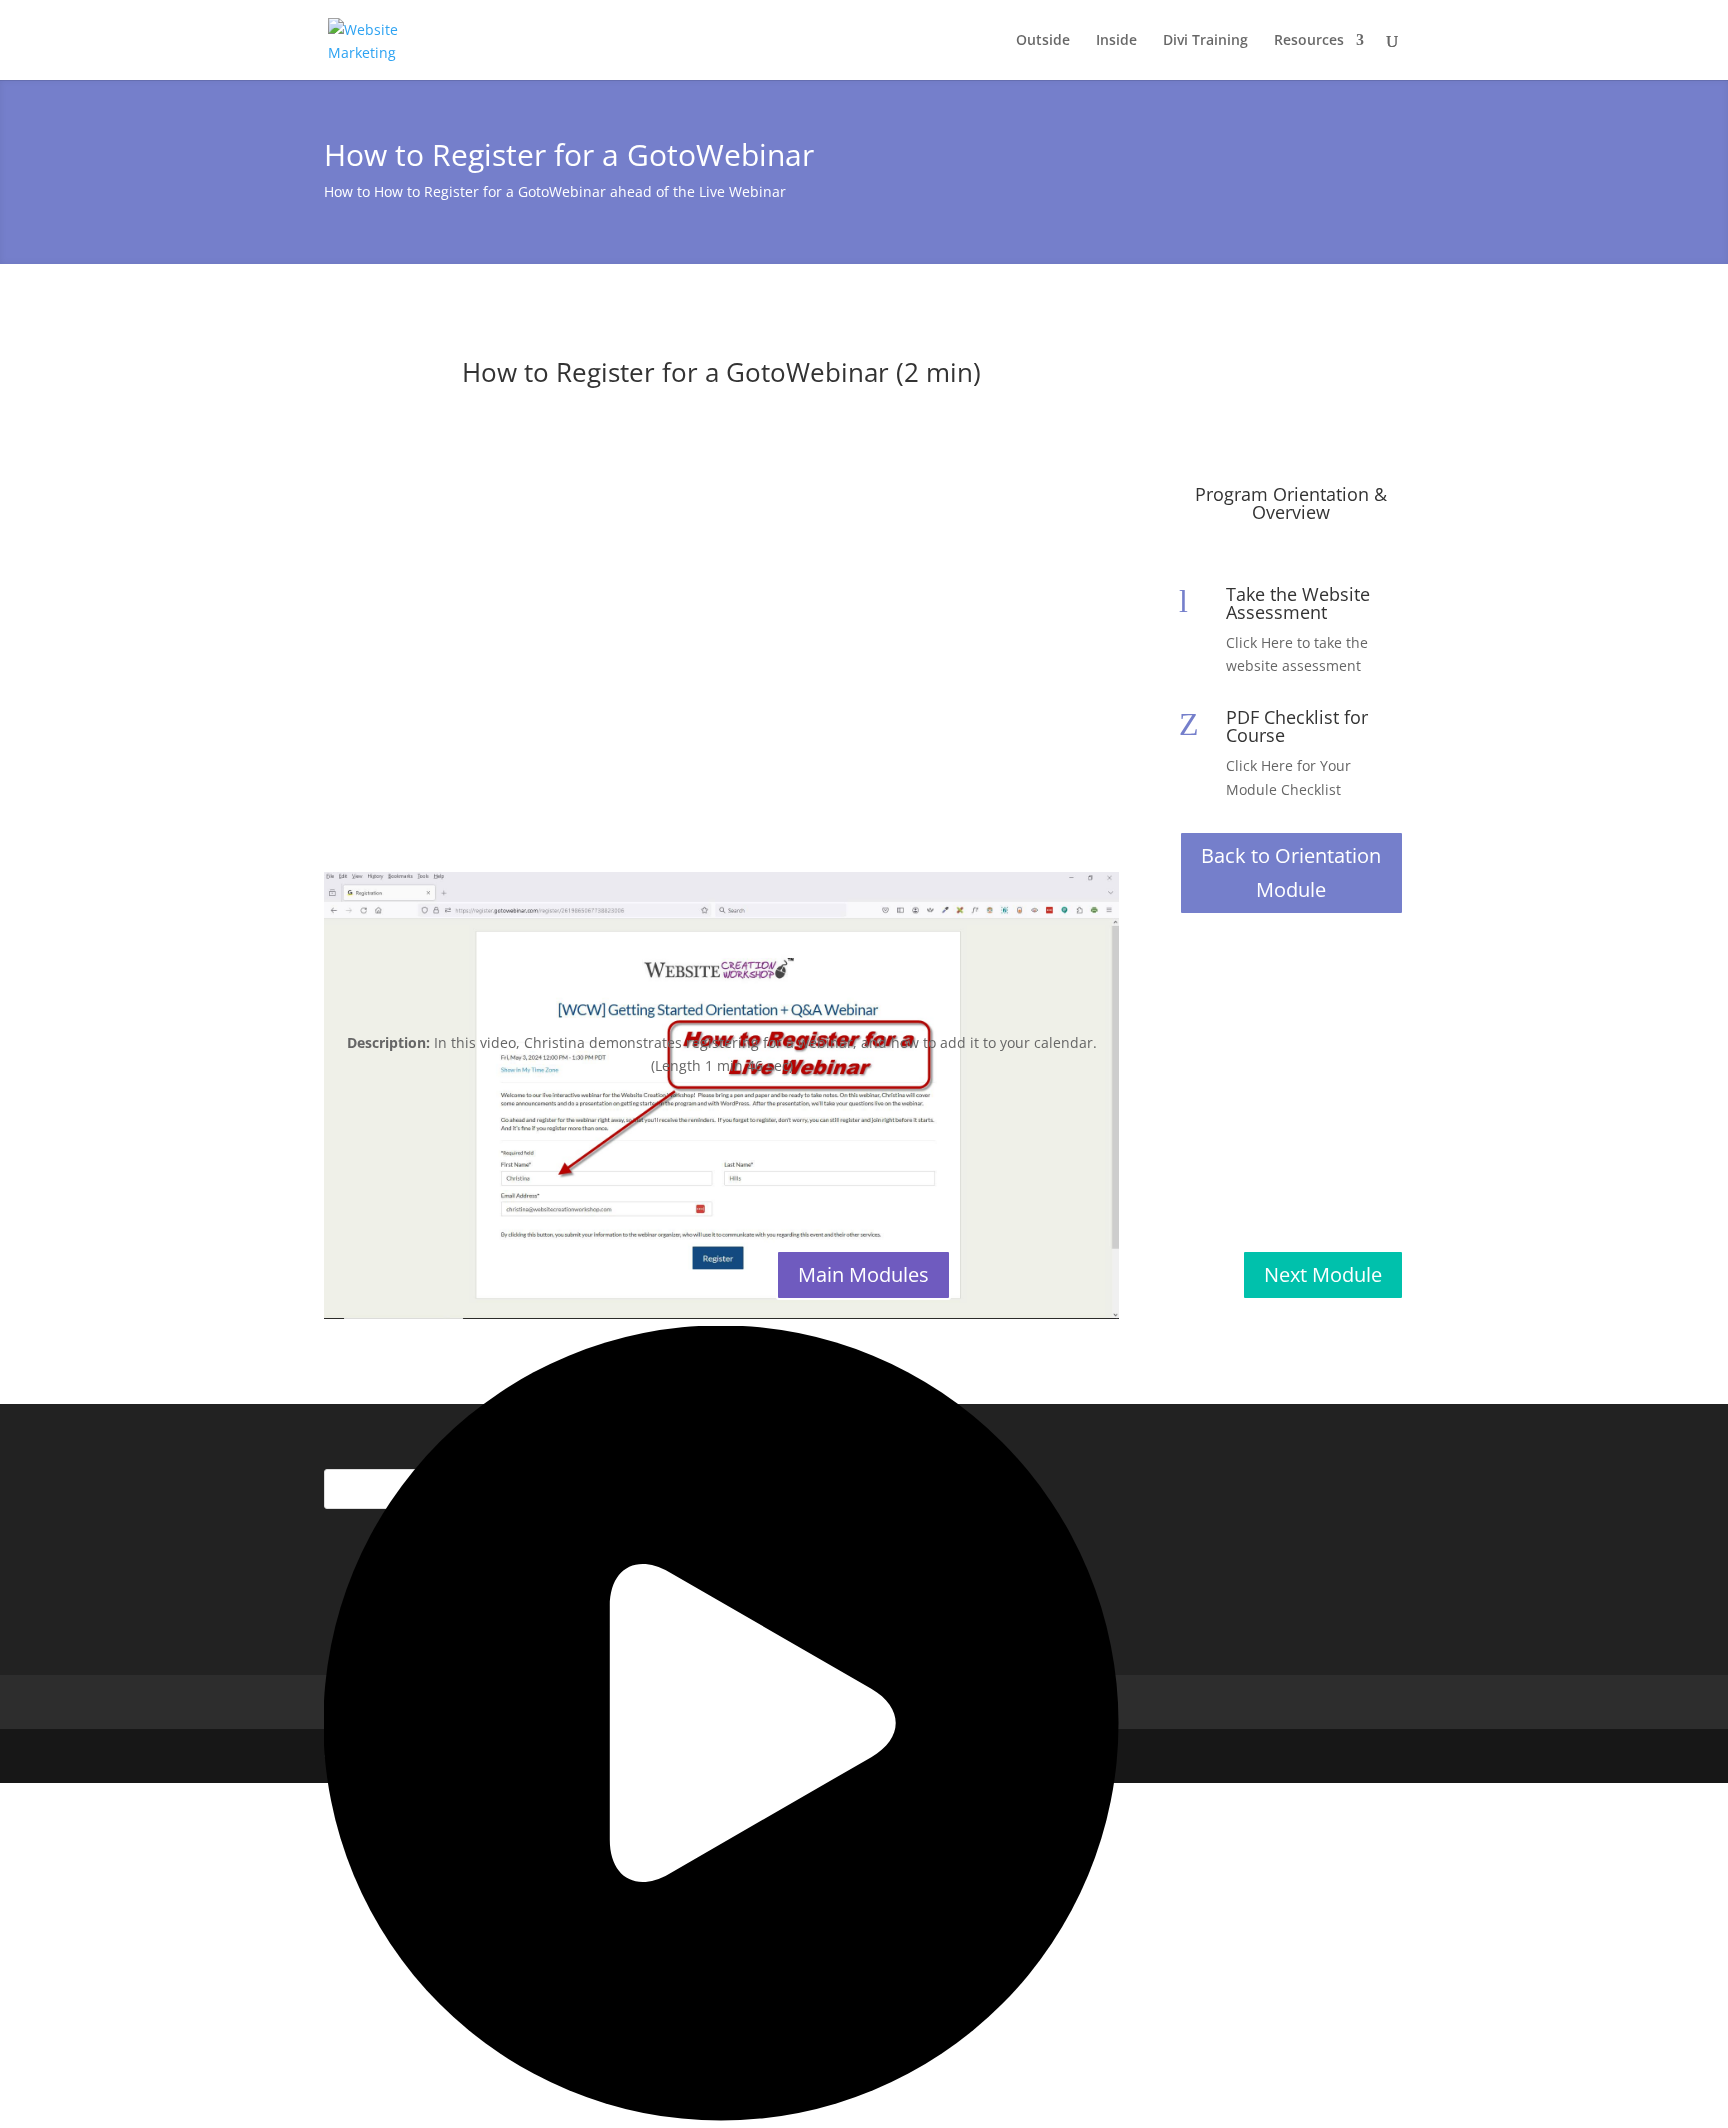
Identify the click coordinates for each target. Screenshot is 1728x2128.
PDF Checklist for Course (1297, 726)
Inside (1116, 41)
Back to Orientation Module (1291, 872)
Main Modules (863, 1274)
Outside (1043, 41)
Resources (1309, 41)
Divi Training (1205, 41)
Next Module (1323, 1274)
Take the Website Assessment (1298, 603)
